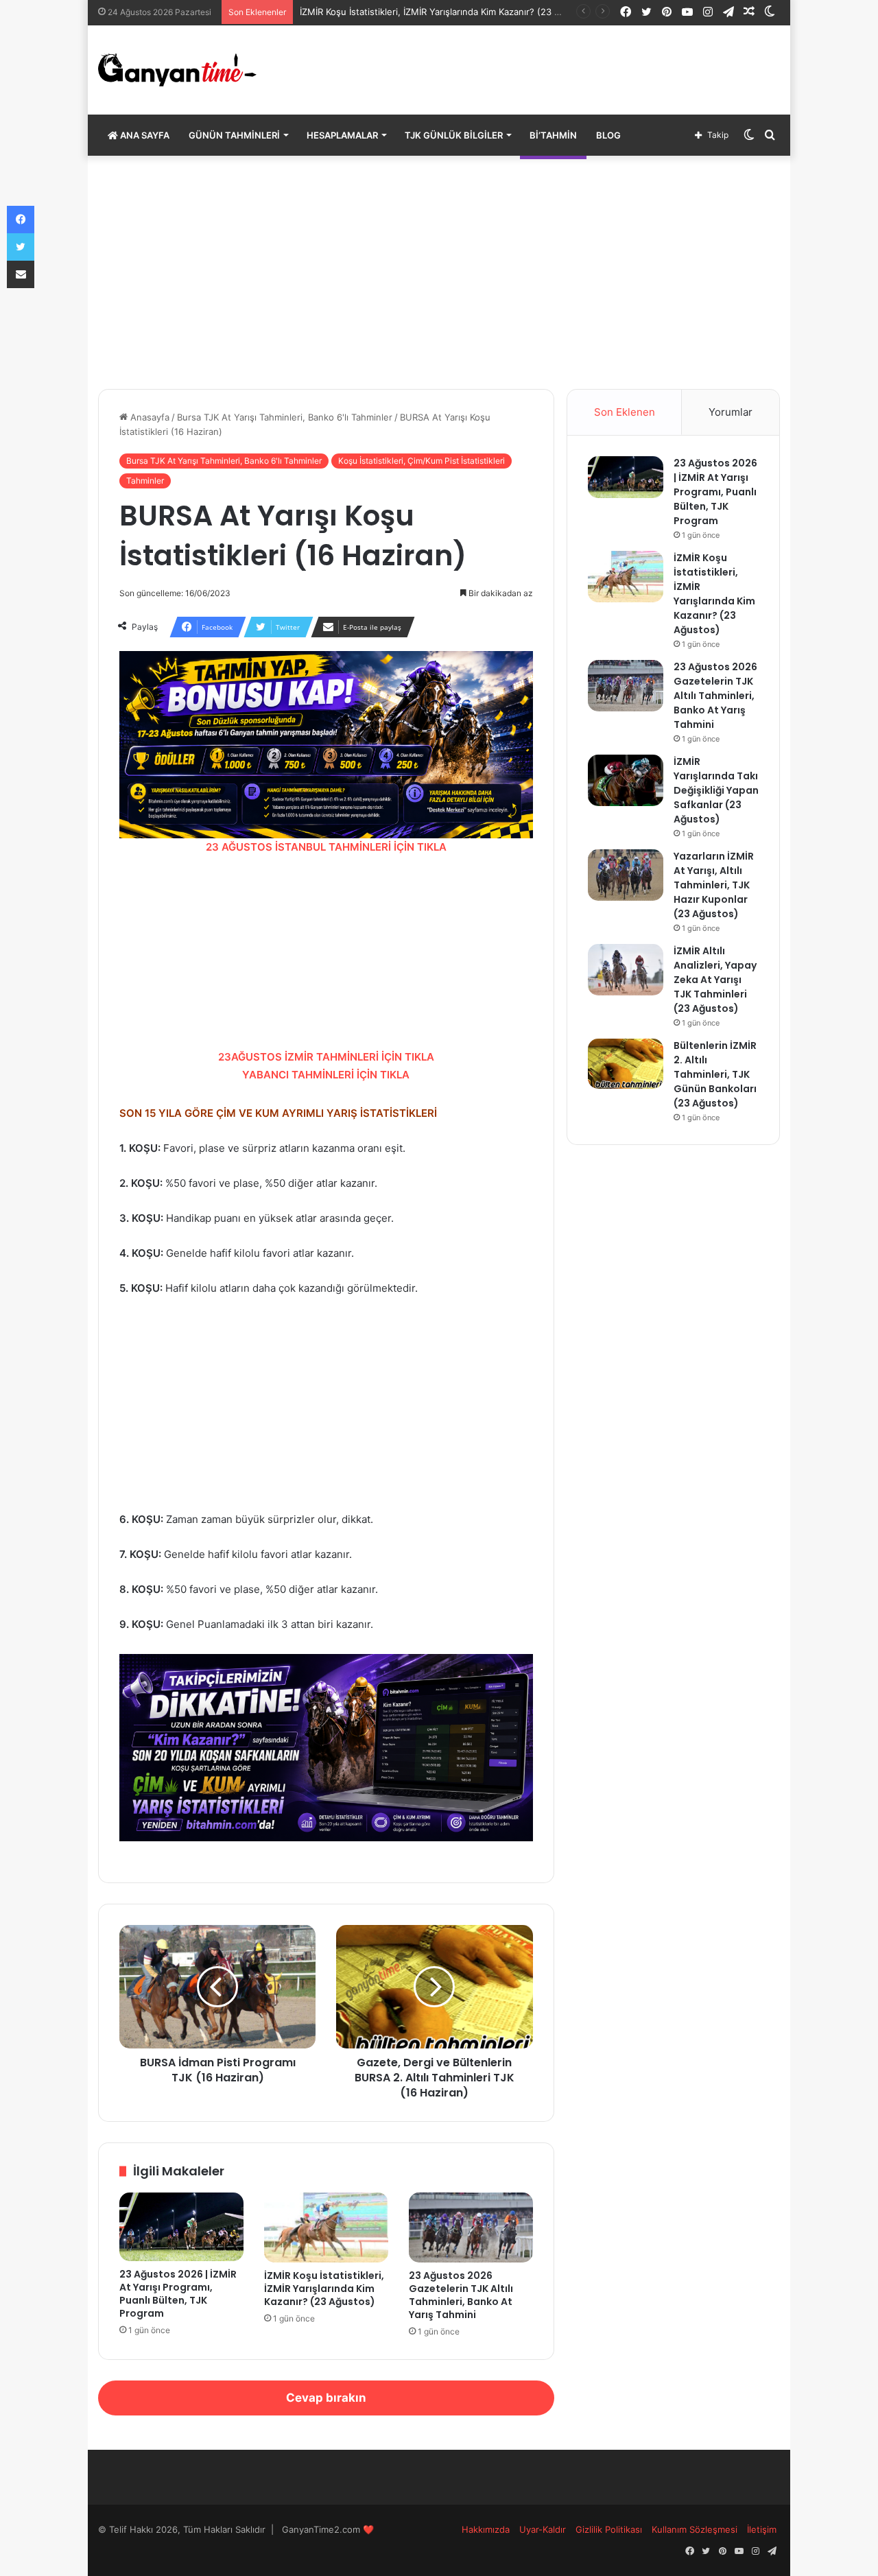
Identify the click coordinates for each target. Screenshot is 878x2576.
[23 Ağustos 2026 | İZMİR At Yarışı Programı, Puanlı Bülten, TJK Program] (181, 2226)
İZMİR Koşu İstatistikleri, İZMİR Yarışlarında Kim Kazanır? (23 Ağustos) (447, 12)
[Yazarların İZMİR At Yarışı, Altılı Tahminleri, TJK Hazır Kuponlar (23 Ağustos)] (626, 875)
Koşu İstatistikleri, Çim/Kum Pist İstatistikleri (422, 461)
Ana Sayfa (144, 135)
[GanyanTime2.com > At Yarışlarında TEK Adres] (177, 70)
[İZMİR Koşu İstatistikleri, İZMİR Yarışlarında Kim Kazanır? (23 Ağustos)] (326, 2228)
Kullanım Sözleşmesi (695, 2529)
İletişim (762, 2529)
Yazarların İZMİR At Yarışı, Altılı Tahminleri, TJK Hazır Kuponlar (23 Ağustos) (714, 885)
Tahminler (145, 481)
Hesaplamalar (342, 135)
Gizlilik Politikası (609, 2529)
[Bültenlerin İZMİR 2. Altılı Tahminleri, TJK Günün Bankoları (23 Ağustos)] (626, 1064)
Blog (608, 135)
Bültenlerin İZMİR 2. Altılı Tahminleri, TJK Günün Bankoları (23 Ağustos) (715, 1074)
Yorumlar (731, 412)
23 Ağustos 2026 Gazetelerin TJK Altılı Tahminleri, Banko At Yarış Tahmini (461, 2295)
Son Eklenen (625, 412)
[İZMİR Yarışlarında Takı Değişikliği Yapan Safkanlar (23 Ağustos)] (626, 780)
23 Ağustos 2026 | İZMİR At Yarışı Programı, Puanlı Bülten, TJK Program (178, 2294)
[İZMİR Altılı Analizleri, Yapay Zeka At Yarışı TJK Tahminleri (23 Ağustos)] (626, 970)
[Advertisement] (439, 272)
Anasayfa (149, 417)
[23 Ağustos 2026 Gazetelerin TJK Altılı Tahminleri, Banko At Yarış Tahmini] (471, 2228)
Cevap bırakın (326, 2398)
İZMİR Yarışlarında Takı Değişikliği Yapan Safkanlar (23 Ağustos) (716, 790)
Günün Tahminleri (234, 135)
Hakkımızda (486, 2529)
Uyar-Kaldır (543, 2529)
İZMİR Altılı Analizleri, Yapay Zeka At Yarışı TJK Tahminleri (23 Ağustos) (715, 980)
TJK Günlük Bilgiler (454, 135)
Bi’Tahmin (553, 135)
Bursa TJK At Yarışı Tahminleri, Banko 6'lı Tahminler (285, 417)
